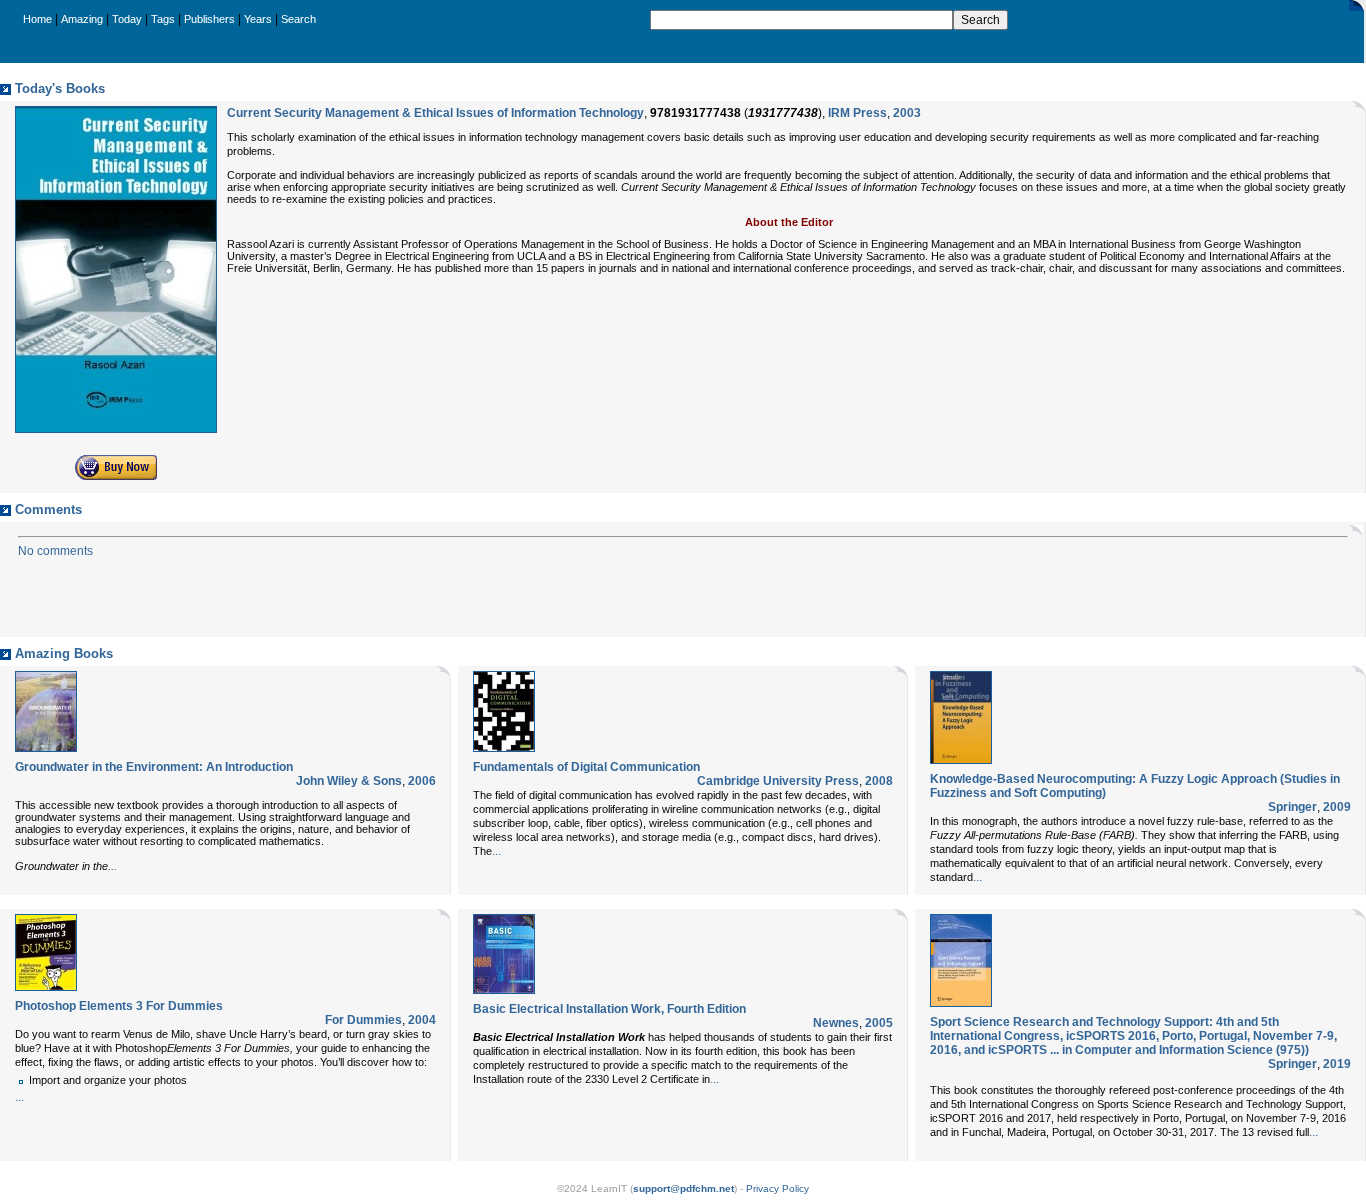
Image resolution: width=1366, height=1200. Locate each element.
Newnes (836, 1023)
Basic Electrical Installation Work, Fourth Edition (609, 1009)
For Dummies (363, 1020)
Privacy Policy (777, 1188)
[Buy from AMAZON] (116, 476)
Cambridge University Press (778, 781)
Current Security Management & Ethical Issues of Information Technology (435, 113)
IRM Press (857, 113)
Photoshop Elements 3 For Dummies (119, 1006)
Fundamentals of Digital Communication (586, 767)
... (112, 866)
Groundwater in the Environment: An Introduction (154, 767)
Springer (1292, 807)
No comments (55, 551)
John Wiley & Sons (349, 781)
